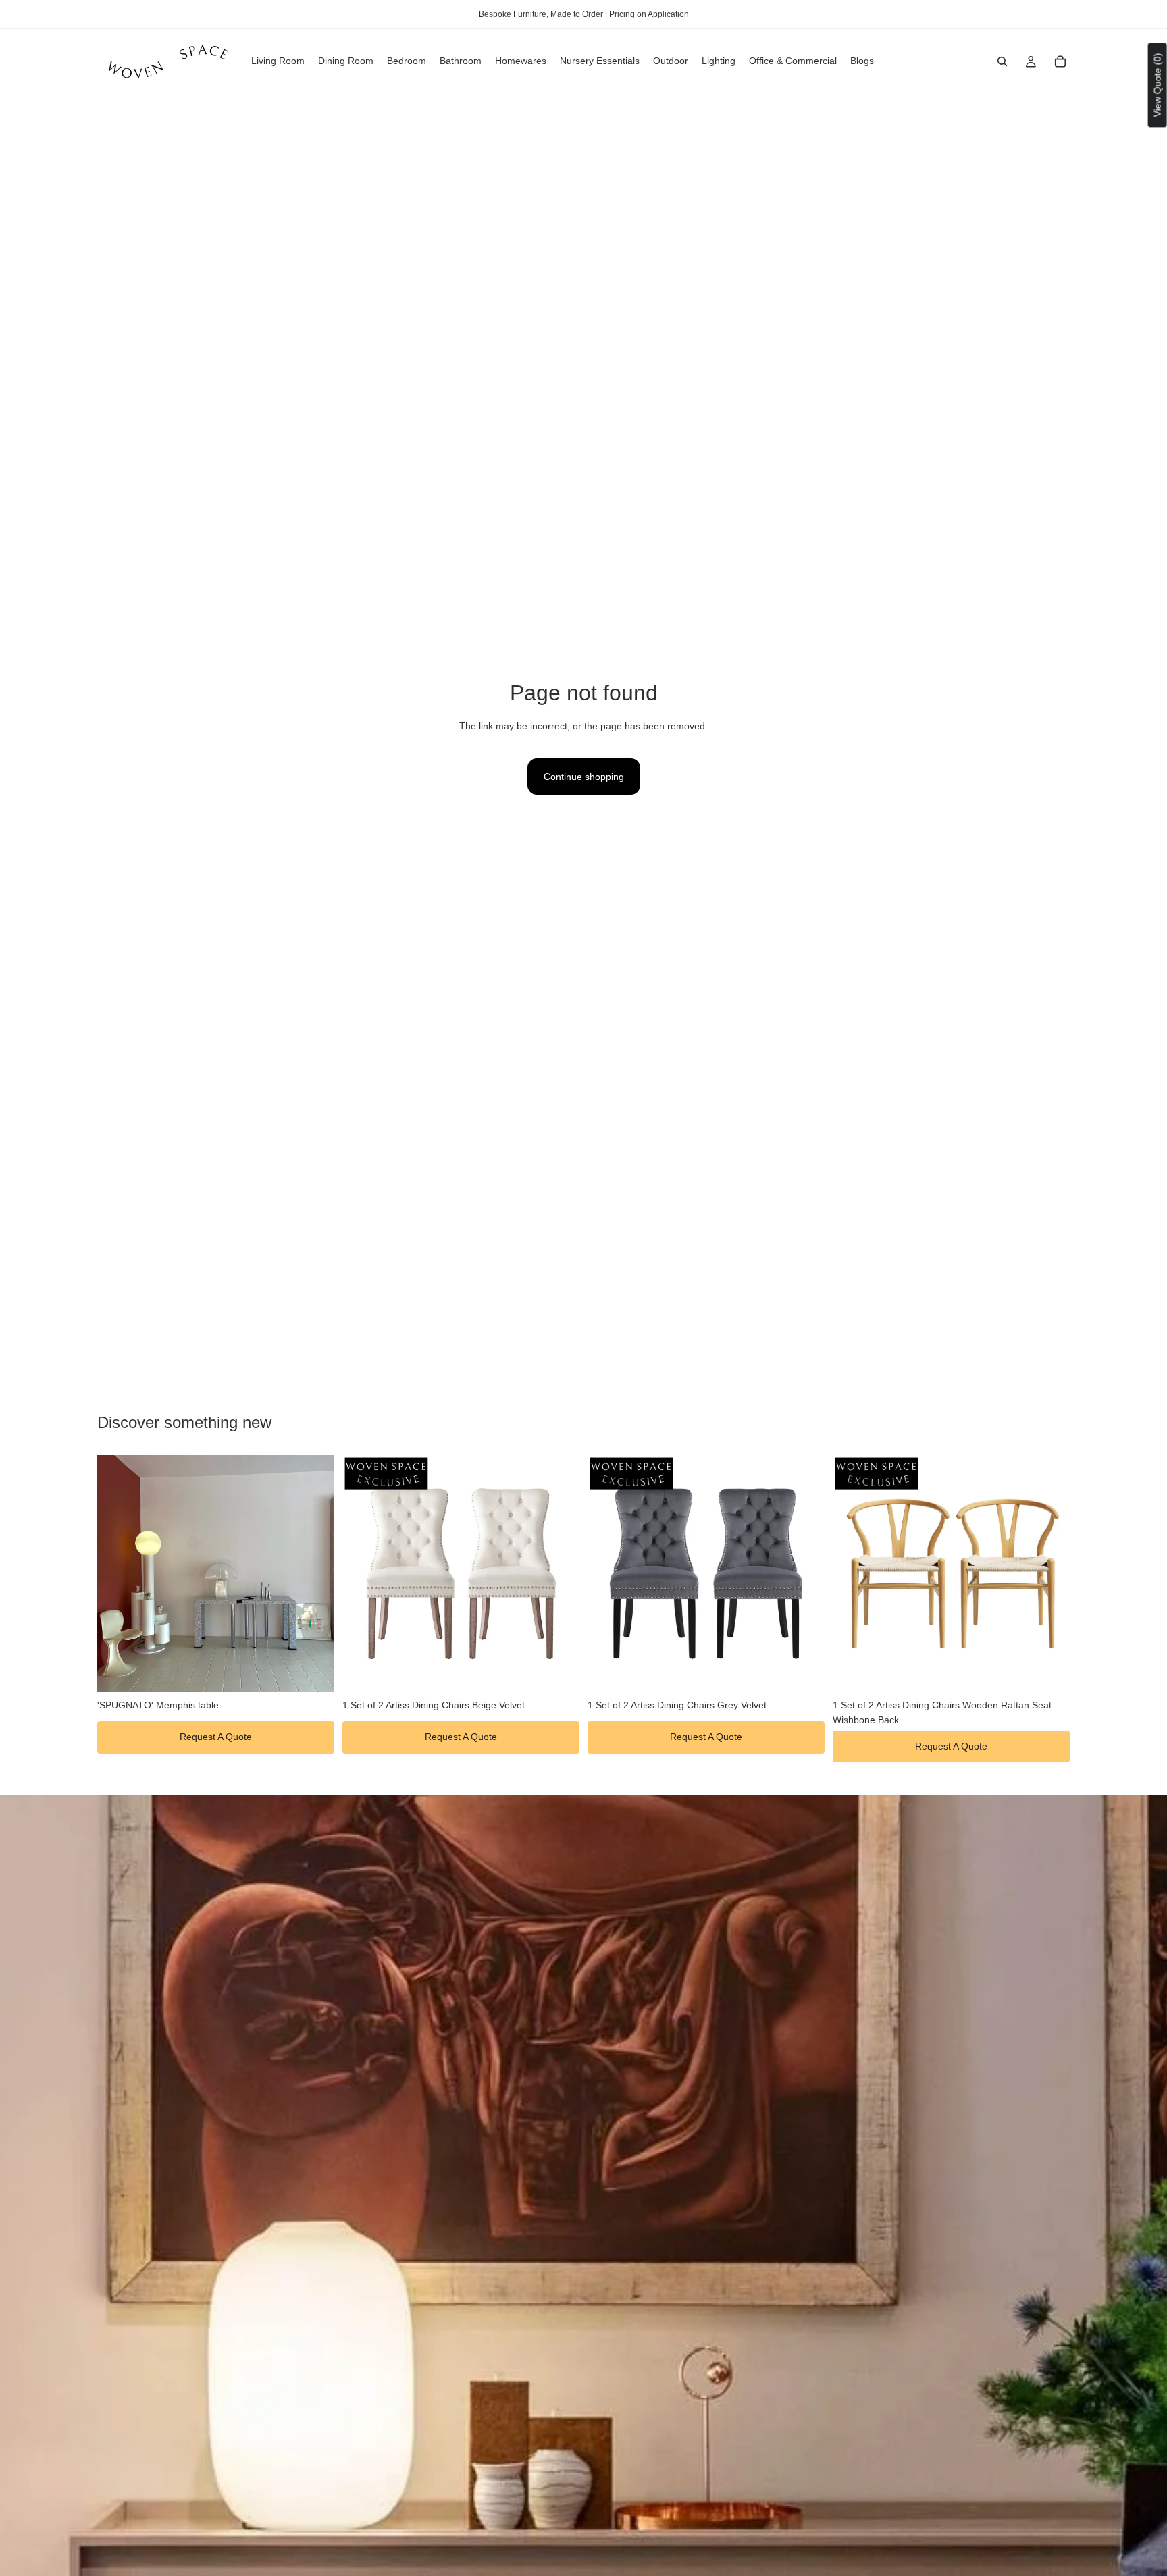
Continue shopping (584, 777)
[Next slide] (314, 1573)
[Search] (1002, 61)
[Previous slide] (118, 1573)
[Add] (313, 1671)
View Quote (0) (1158, 85)
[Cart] (1060, 61)
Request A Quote (216, 1737)
